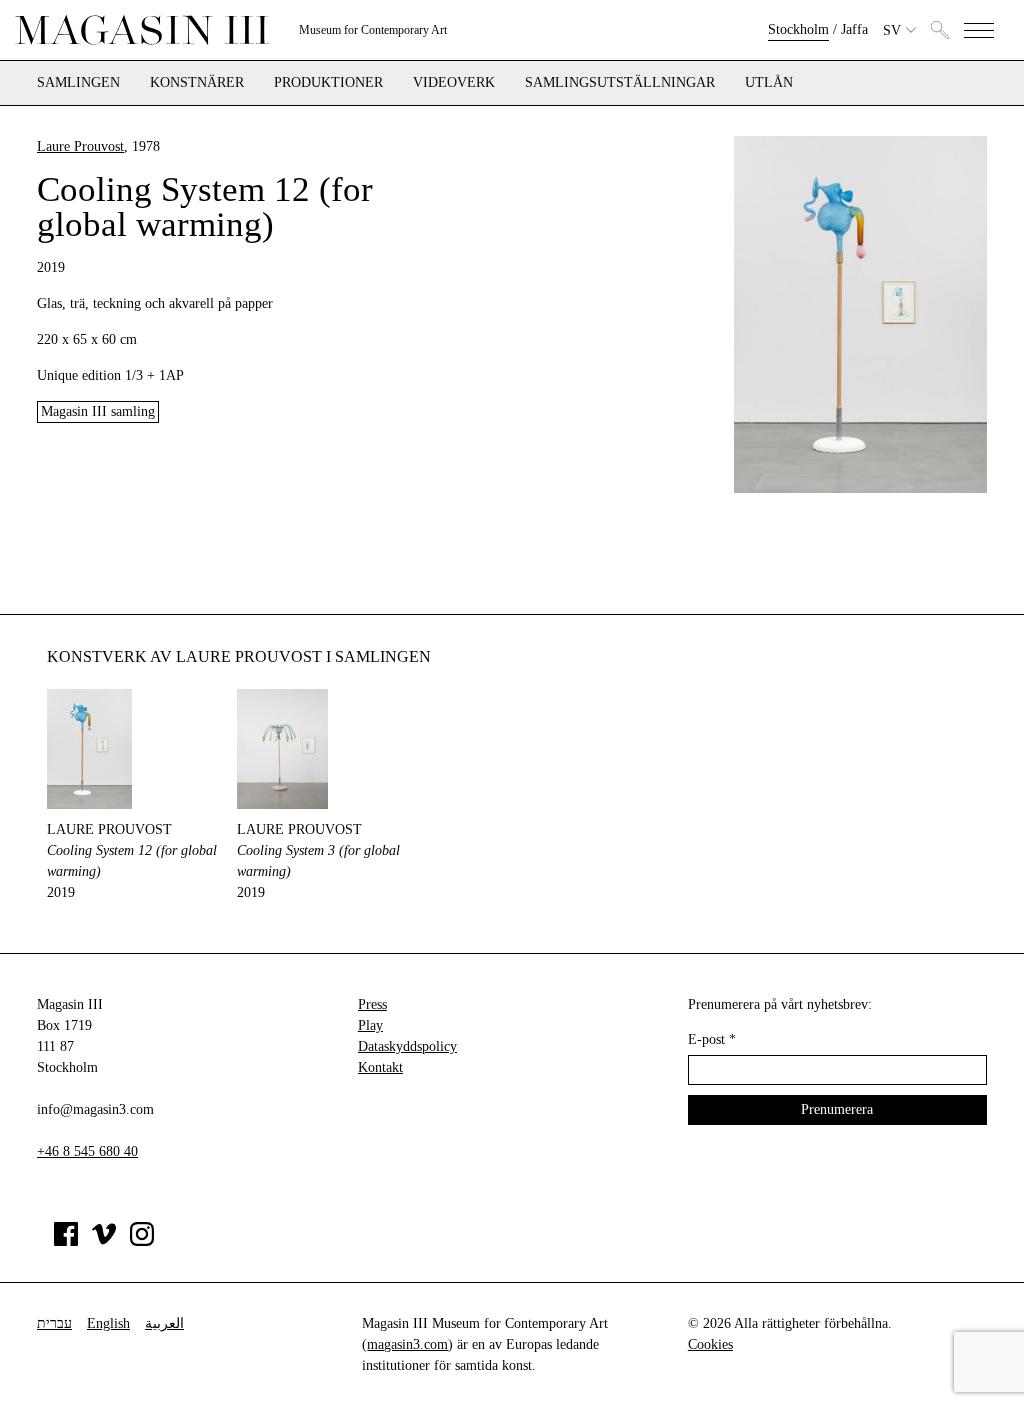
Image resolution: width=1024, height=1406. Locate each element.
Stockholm (798, 29)
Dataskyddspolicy (407, 1046)
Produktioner (328, 83)
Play (370, 1025)
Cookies (710, 1344)
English (108, 1323)
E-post (712, 1039)
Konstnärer (197, 83)
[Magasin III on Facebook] (66, 1241)
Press (372, 1004)
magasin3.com (407, 1344)
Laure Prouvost (80, 146)
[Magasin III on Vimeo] (104, 1241)
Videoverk (454, 83)
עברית (54, 1323)
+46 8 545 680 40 (87, 1151)
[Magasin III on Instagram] (142, 1241)
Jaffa (854, 29)
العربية (164, 1323)
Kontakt (380, 1067)
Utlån (769, 83)
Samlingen (78, 83)
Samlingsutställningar (620, 83)
